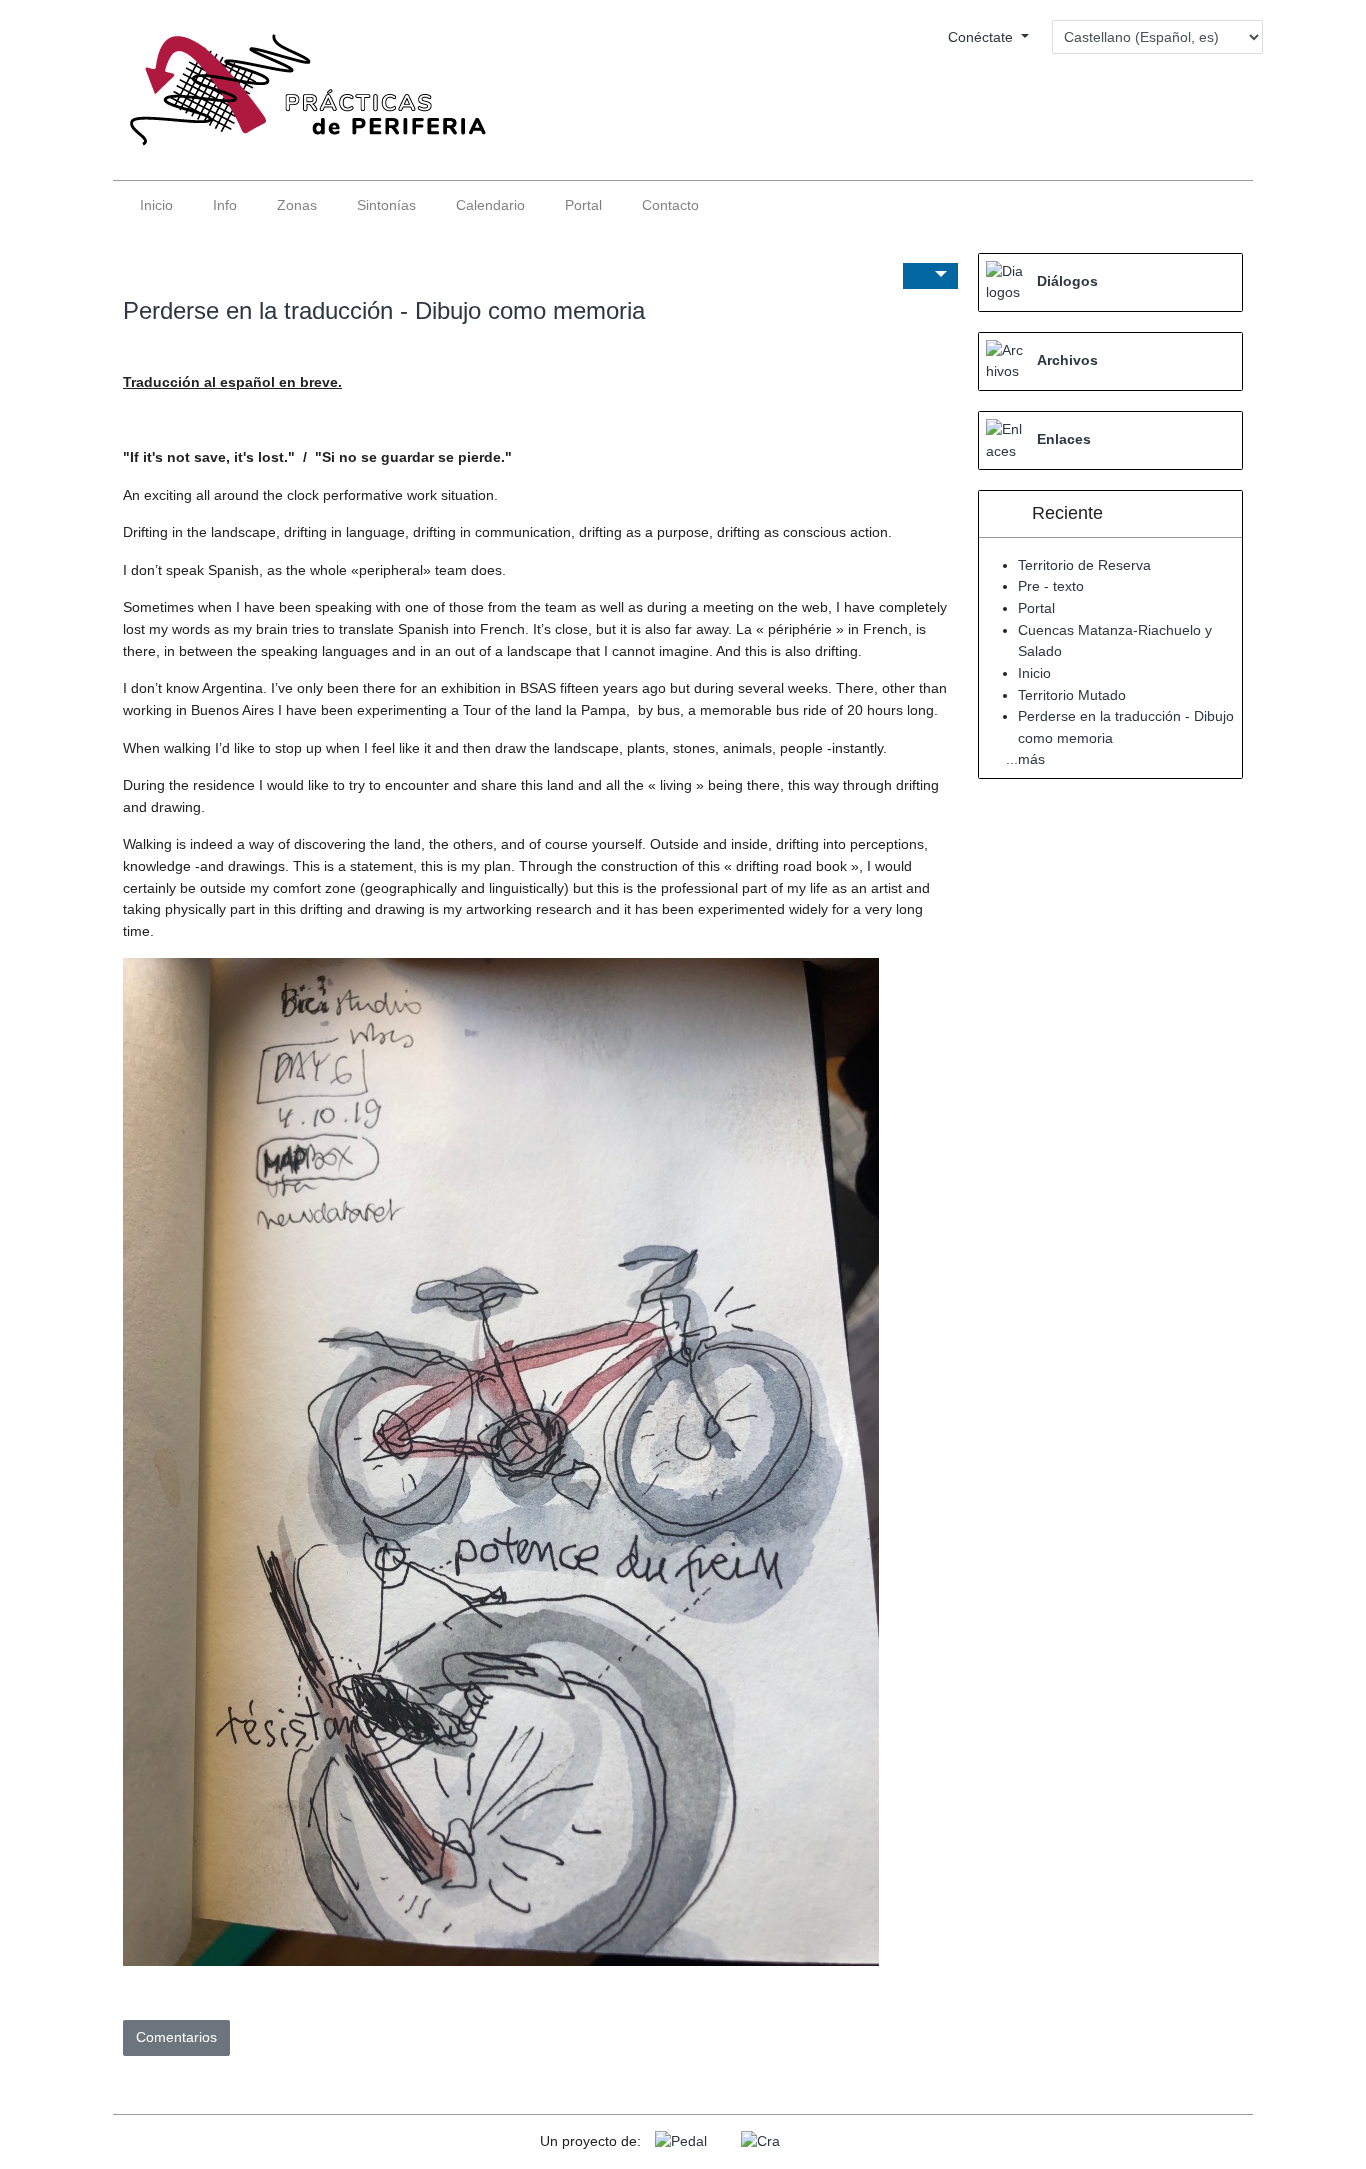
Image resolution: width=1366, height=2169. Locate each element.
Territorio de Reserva (1084, 565)
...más (1025, 759)
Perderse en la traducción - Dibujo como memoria (384, 310)
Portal (1036, 608)
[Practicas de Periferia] (300, 99)
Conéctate (982, 37)
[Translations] (930, 276)
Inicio (1034, 673)
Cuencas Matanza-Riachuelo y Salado (1115, 641)
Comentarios (176, 2037)
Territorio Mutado (1072, 695)
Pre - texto (1051, 586)
